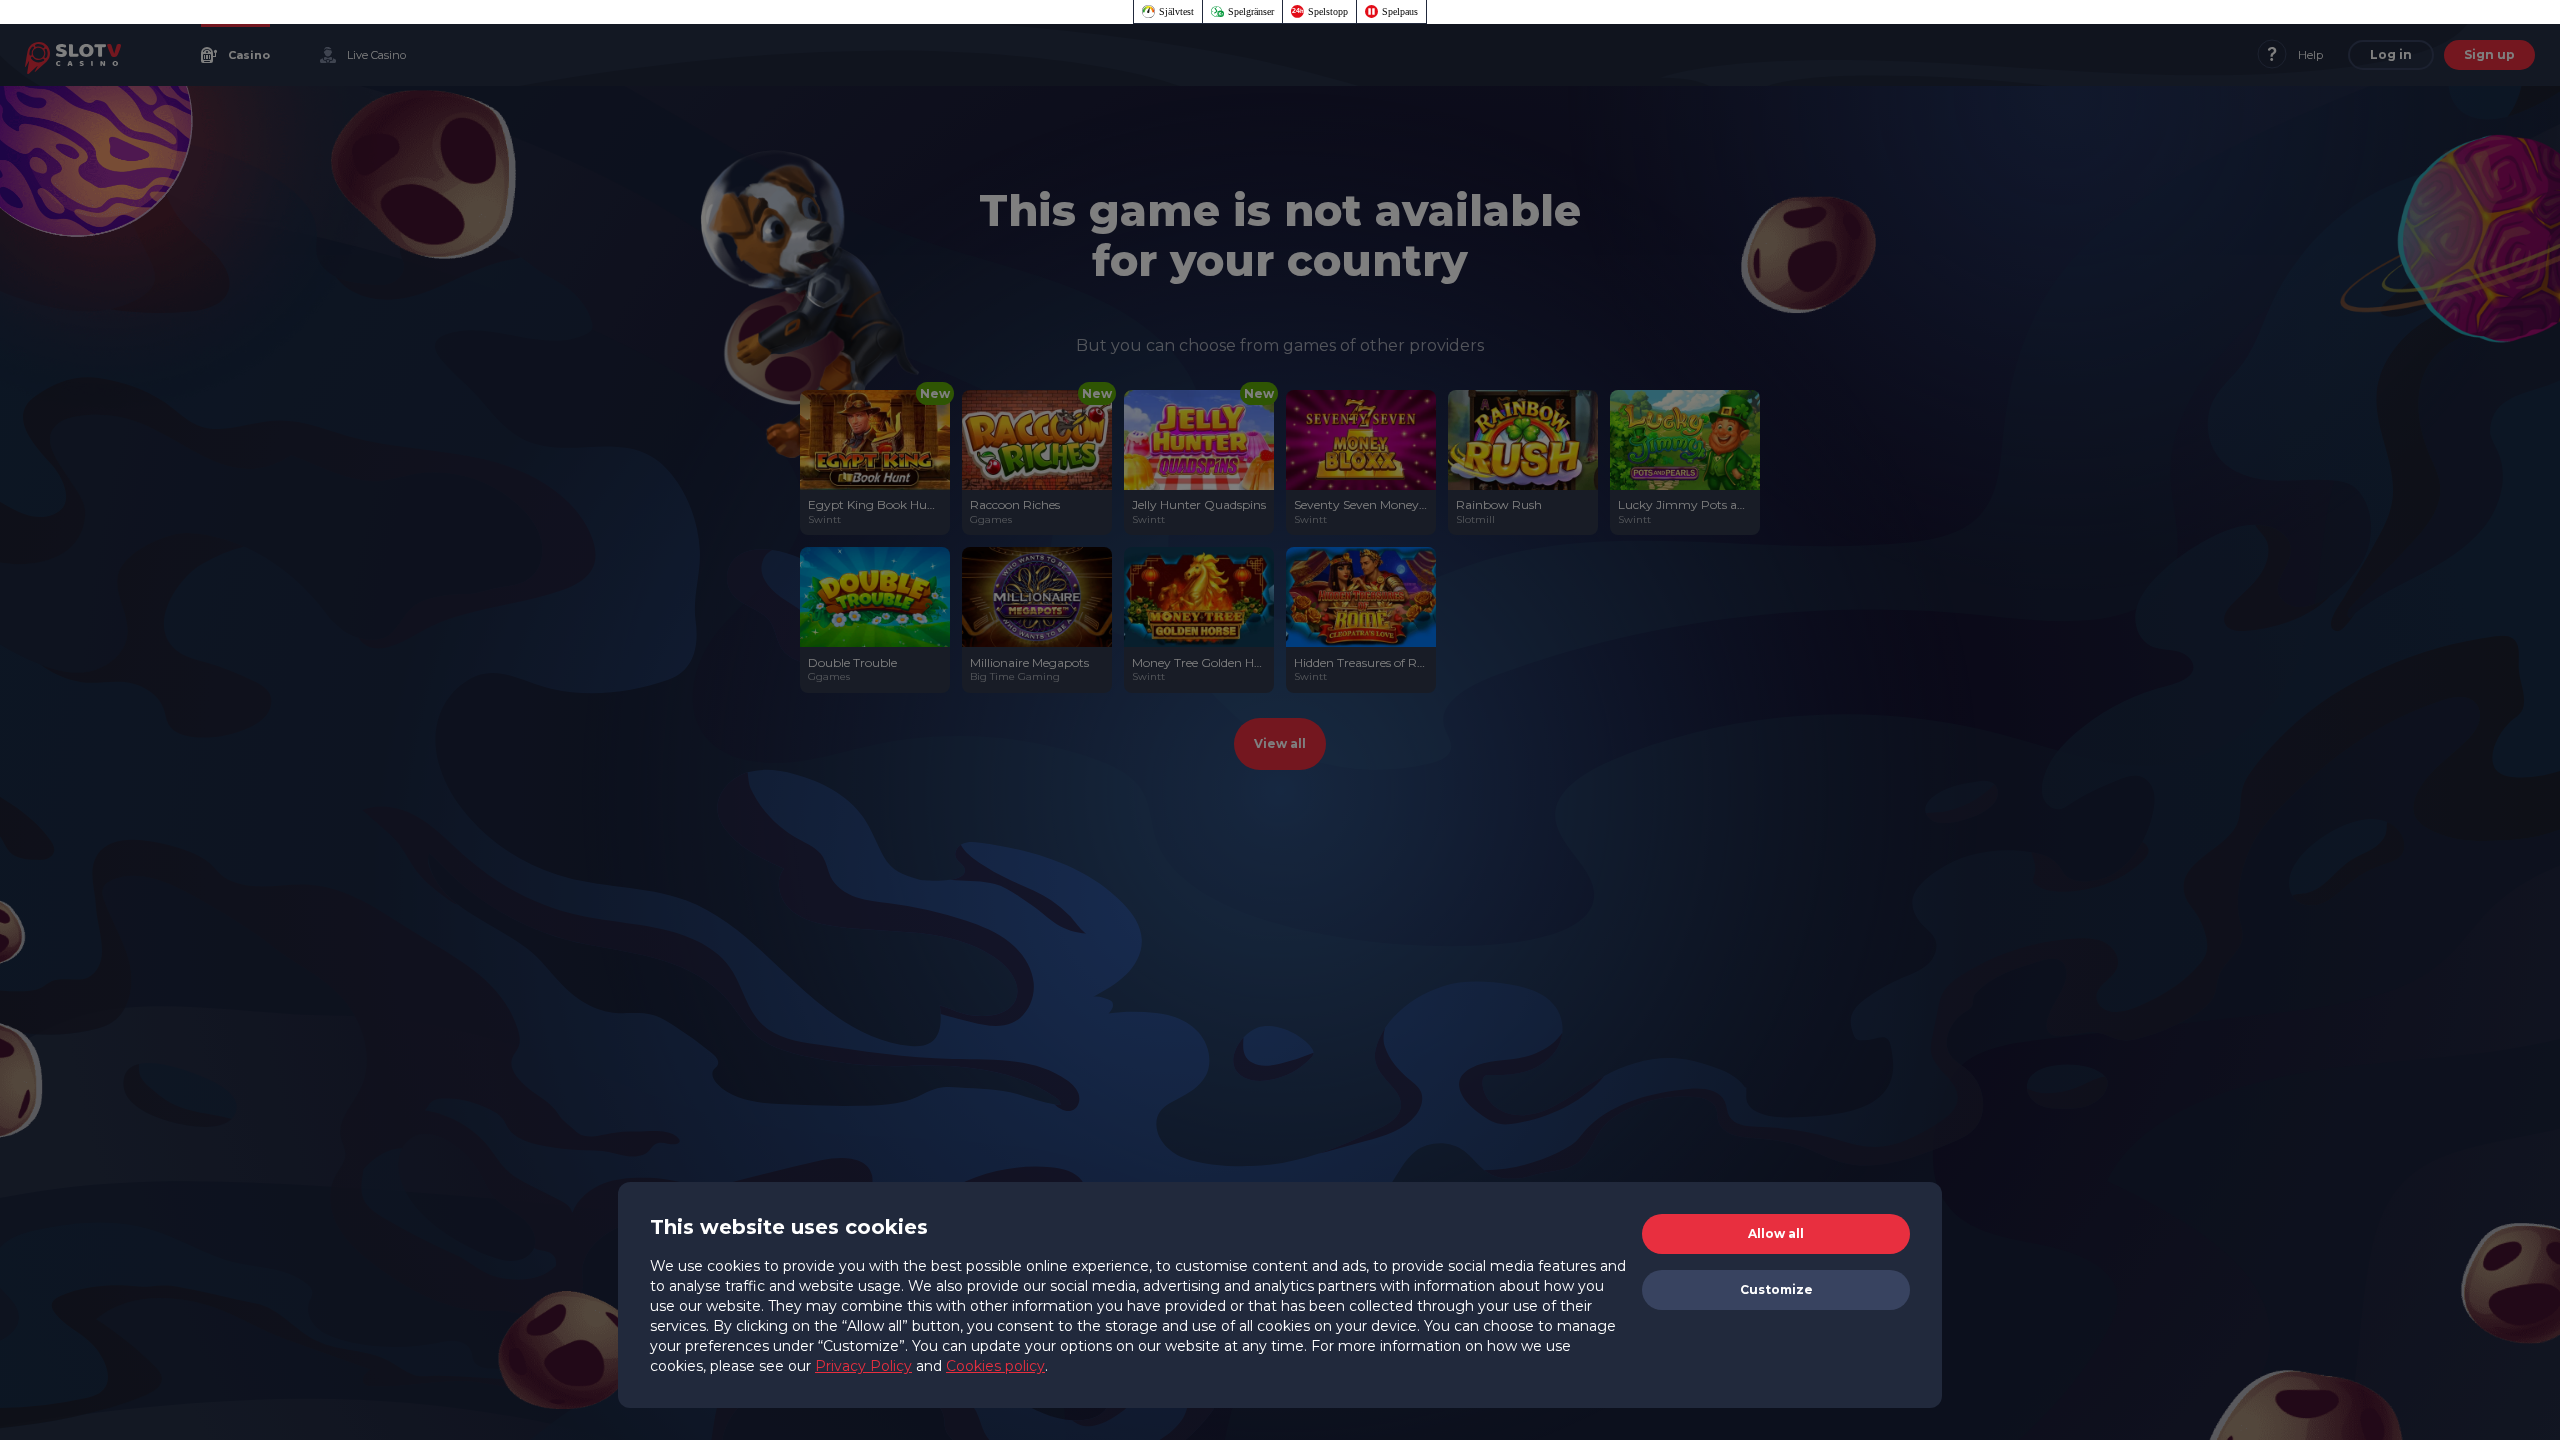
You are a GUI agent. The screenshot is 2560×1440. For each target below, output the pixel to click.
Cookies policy (995, 1366)
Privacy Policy (863, 1366)
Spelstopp (1328, 11)
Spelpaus (1400, 11)
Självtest (1176, 11)
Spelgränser (1251, 11)
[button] (1776, 1234)
